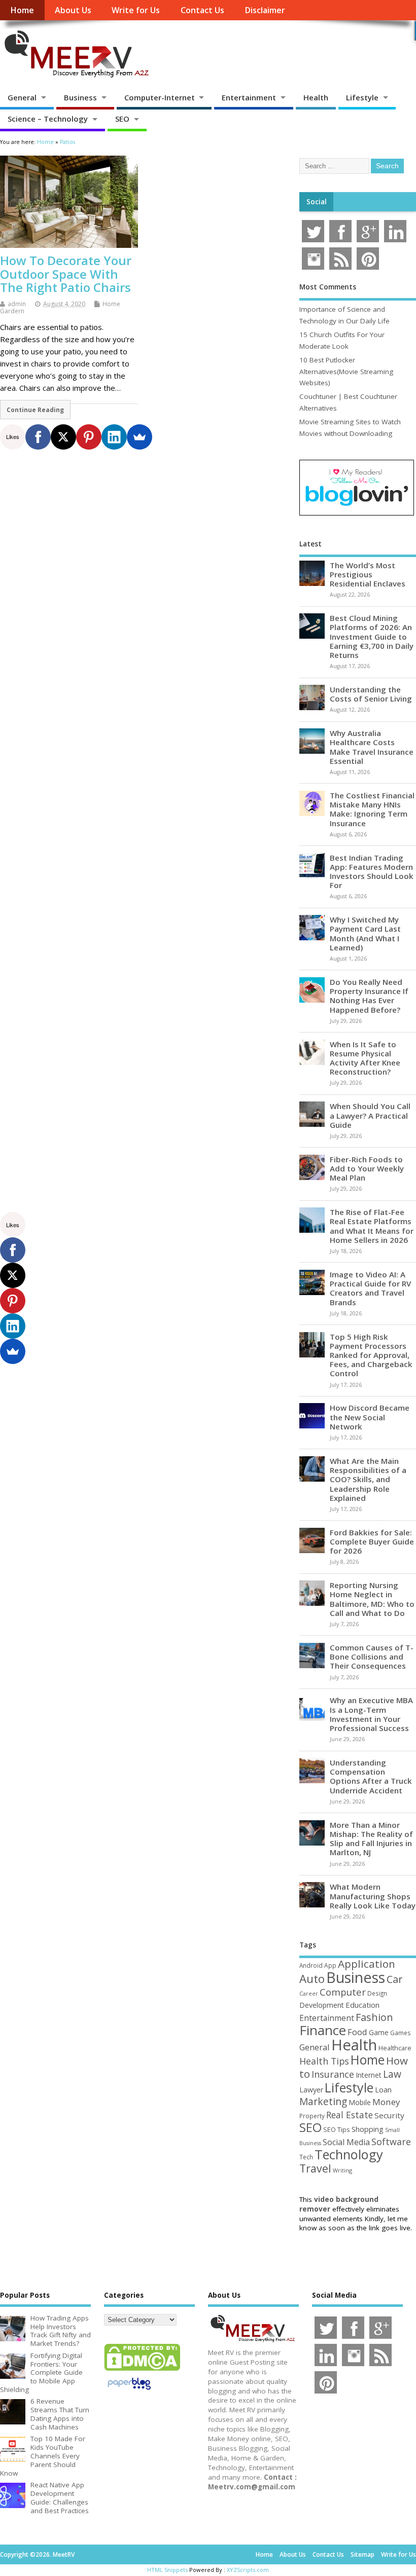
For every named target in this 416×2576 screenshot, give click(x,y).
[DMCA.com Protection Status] (142, 2370)
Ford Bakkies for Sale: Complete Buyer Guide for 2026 (372, 1541)
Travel (315, 2168)
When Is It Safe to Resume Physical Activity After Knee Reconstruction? (365, 1058)
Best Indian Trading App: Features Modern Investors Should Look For (372, 872)
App (330, 1965)
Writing (342, 2170)
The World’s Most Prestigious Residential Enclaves (368, 574)
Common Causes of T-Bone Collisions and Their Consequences (372, 1657)
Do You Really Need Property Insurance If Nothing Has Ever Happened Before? (369, 996)
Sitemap (362, 2554)
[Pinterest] (89, 437)
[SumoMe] (140, 437)
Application (367, 1964)
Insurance (333, 2074)
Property (312, 2116)
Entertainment (249, 97)
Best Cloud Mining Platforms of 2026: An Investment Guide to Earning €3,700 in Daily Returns (372, 636)
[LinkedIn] (114, 437)
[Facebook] (38, 437)
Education (362, 2005)
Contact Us (202, 10)
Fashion (374, 2017)
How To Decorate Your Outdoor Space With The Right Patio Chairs (66, 274)
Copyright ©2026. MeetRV (37, 2554)
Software (391, 2142)
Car (394, 1979)
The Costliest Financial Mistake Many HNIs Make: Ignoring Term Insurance (372, 809)
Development (322, 2005)
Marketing (323, 2102)
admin (17, 304)
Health (316, 97)
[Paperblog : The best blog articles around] (129, 2391)
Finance (323, 2030)
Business (80, 97)
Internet (369, 2075)
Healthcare (395, 2048)
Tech (306, 2157)
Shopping (368, 2129)
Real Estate (350, 2115)
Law (392, 2074)
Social (317, 202)
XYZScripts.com (248, 2570)
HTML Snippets (167, 2570)
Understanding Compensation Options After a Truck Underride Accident (371, 1776)
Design (377, 1993)
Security (389, 2115)
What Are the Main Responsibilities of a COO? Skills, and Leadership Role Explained (368, 1479)
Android (311, 1965)
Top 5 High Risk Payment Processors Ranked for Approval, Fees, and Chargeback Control (371, 1355)
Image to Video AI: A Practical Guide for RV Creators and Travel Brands (370, 1288)
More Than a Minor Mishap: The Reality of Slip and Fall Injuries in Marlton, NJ (371, 1839)
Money (386, 2102)
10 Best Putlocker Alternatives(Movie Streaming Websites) (346, 371)
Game (379, 2032)
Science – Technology (48, 119)
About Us (73, 10)
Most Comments (328, 287)
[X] (63, 437)
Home (22, 10)
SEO (122, 119)
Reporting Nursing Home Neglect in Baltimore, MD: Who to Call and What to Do (372, 1599)
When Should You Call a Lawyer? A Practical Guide (370, 1115)
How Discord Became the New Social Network (370, 1417)
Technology (349, 2154)
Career (309, 1994)
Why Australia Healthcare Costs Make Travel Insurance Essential (372, 747)
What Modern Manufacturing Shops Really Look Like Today (373, 1896)
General (22, 97)
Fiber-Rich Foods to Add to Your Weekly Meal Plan (367, 1168)
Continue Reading (35, 410)
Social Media (346, 2142)
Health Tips (324, 2061)
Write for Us (136, 10)
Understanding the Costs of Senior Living (371, 694)
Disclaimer (265, 10)
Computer (343, 1992)
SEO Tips (337, 2129)
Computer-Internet (160, 97)
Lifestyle (362, 97)
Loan (383, 2089)
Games (400, 2033)
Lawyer (311, 2090)
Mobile (360, 2102)
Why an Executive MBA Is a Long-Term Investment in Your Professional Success (371, 1714)
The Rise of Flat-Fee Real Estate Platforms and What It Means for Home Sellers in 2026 (372, 1226)
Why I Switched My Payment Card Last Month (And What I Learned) (365, 933)
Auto (312, 1978)
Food (357, 2032)
